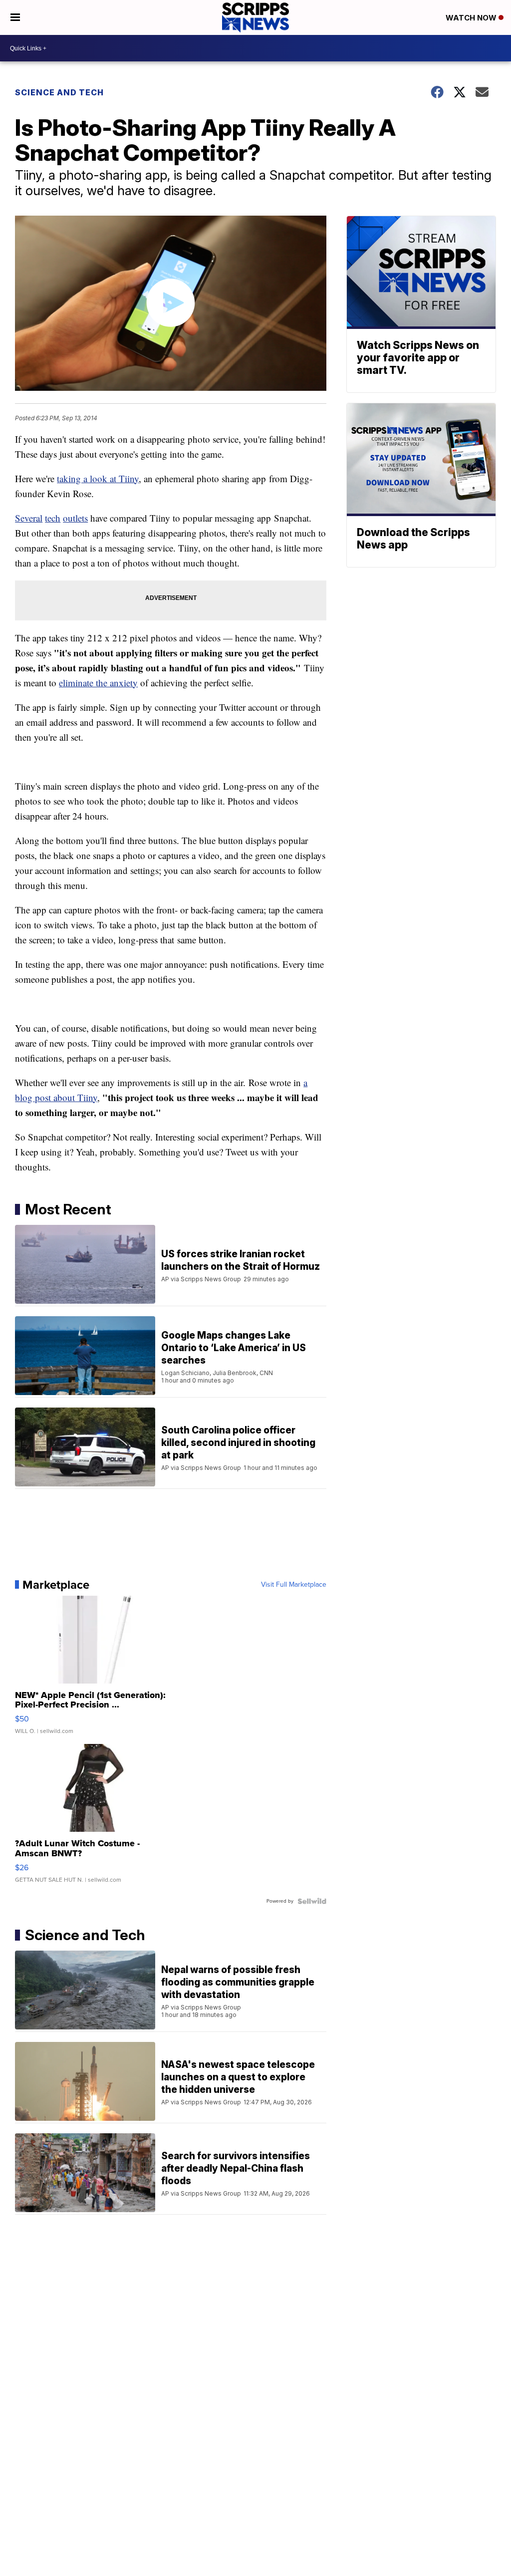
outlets (75, 518)
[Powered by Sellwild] (312, 1901)
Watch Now (472, 18)
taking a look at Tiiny (98, 478)
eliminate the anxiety (98, 683)
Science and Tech (59, 92)
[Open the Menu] (15, 17)
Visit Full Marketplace (294, 1585)
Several (29, 518)
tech (53, 518)
